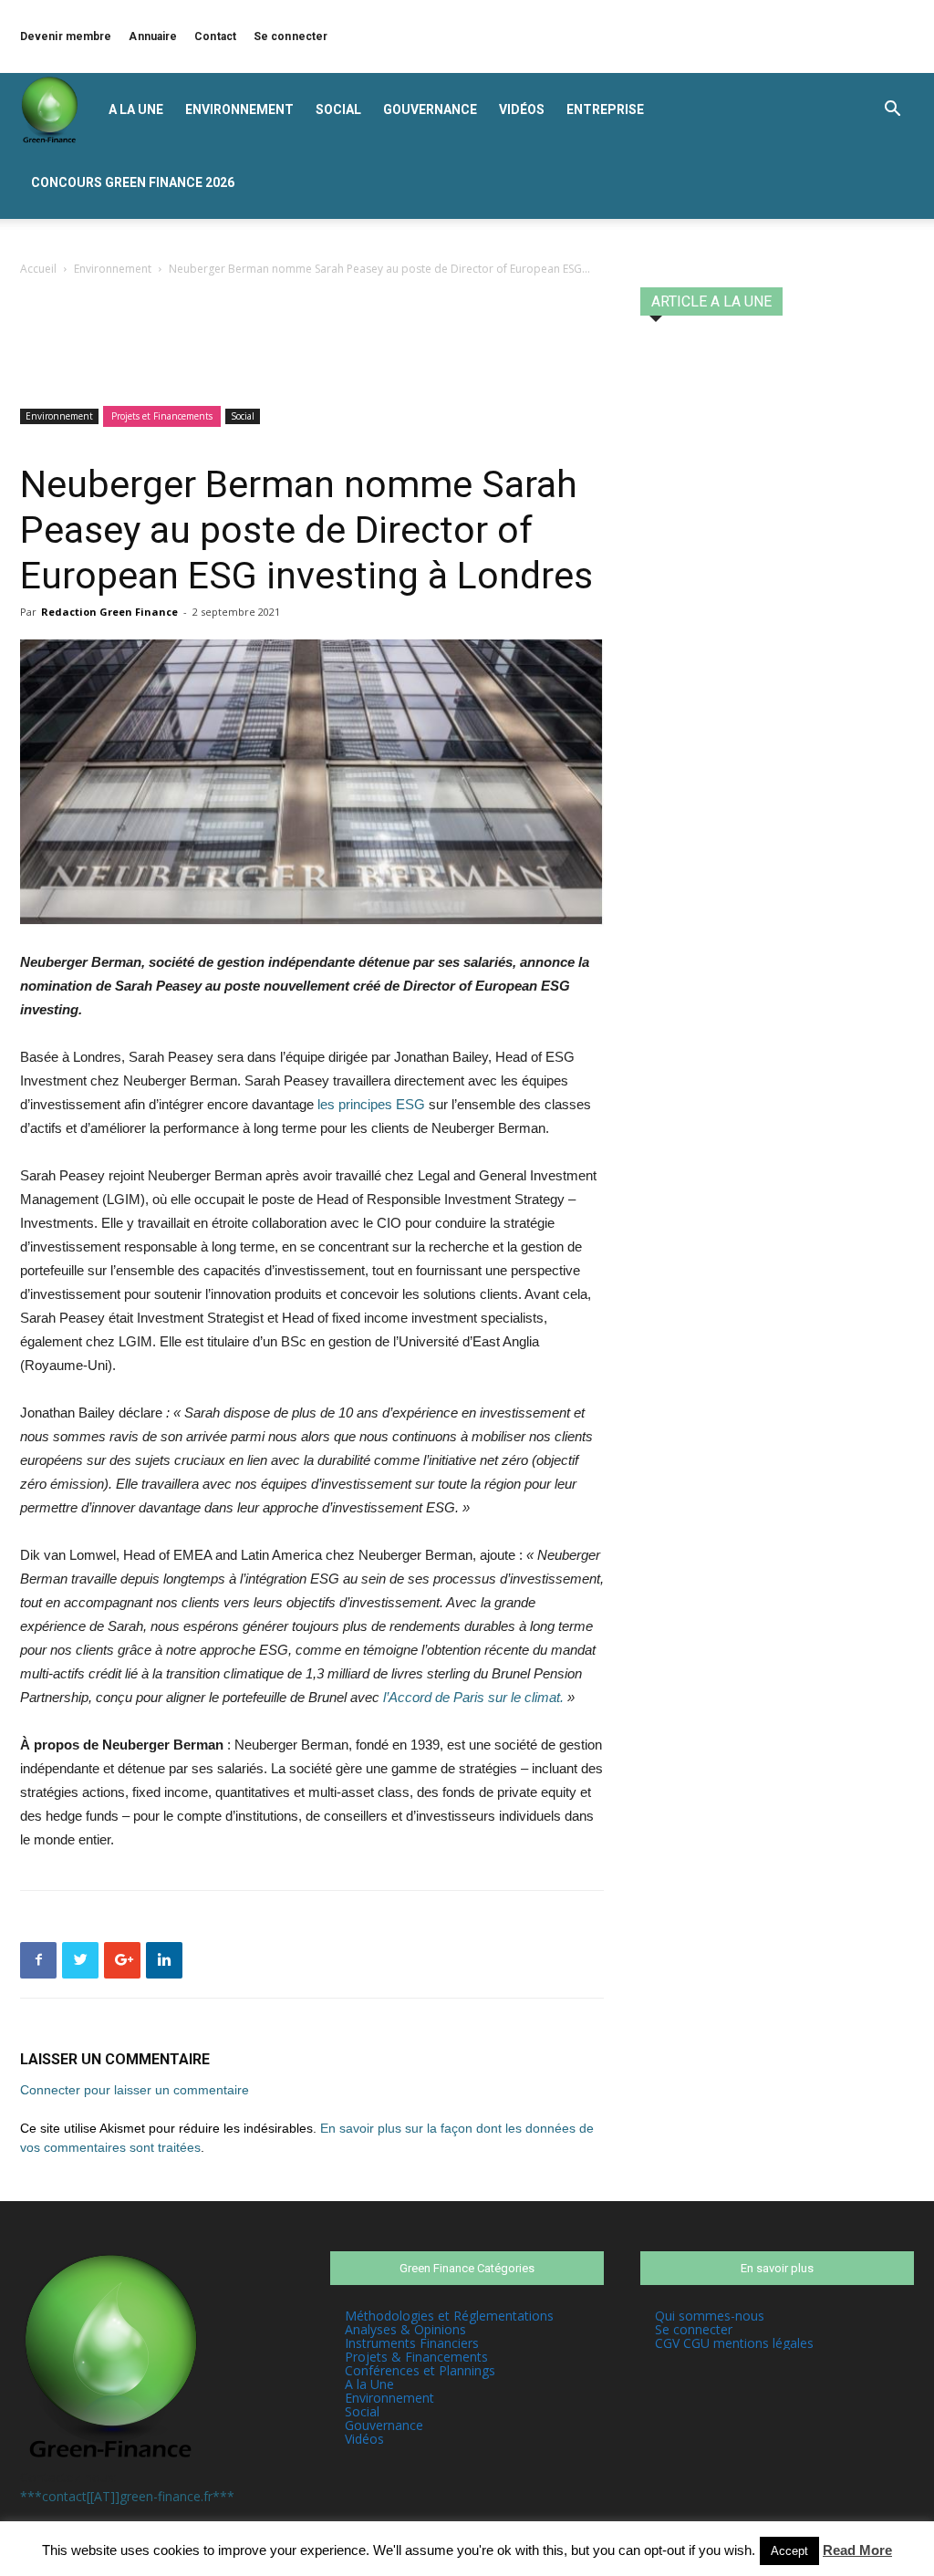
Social (338, 109)
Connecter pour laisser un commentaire (135, 2090)
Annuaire (153, 36)
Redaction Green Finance (109, 612)
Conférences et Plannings (420, 2370)
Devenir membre (66, 36)
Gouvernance (430, 109)
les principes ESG (369, 1104)
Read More (857, 2550)
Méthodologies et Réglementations (449, 2316)
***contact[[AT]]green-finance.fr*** (127, 2496)
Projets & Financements (416, 2357)
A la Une (136, 109)
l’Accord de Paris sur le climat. (473, 1697)
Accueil (38, 269)
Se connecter (291, 36)
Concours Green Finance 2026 (133, 182)
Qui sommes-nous (710, 2316)
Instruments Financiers (412, 2343)
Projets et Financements (162, 416)
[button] (892, 111)
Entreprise (605, 109)
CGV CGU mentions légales (734, 2343)
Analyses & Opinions (405, 2329)
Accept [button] (789, 2551)
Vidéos (522, 109)
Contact (215, 36)
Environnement (239, 109)
